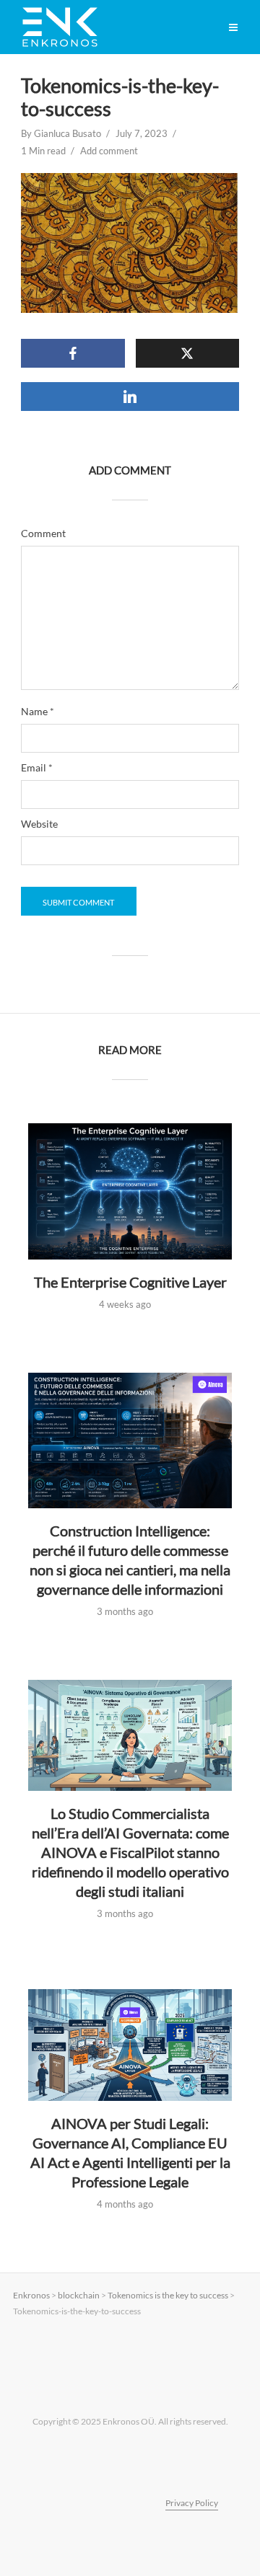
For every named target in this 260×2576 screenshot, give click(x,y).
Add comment (109, 151)
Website (39, 824)
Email (37, 768)
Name (38, 712)
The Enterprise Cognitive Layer (130, 1282)
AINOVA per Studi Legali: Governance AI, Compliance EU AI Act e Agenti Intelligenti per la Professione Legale (130, 2152)
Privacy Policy (192, 2503)
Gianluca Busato (68, 133)
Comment (43, 534)
